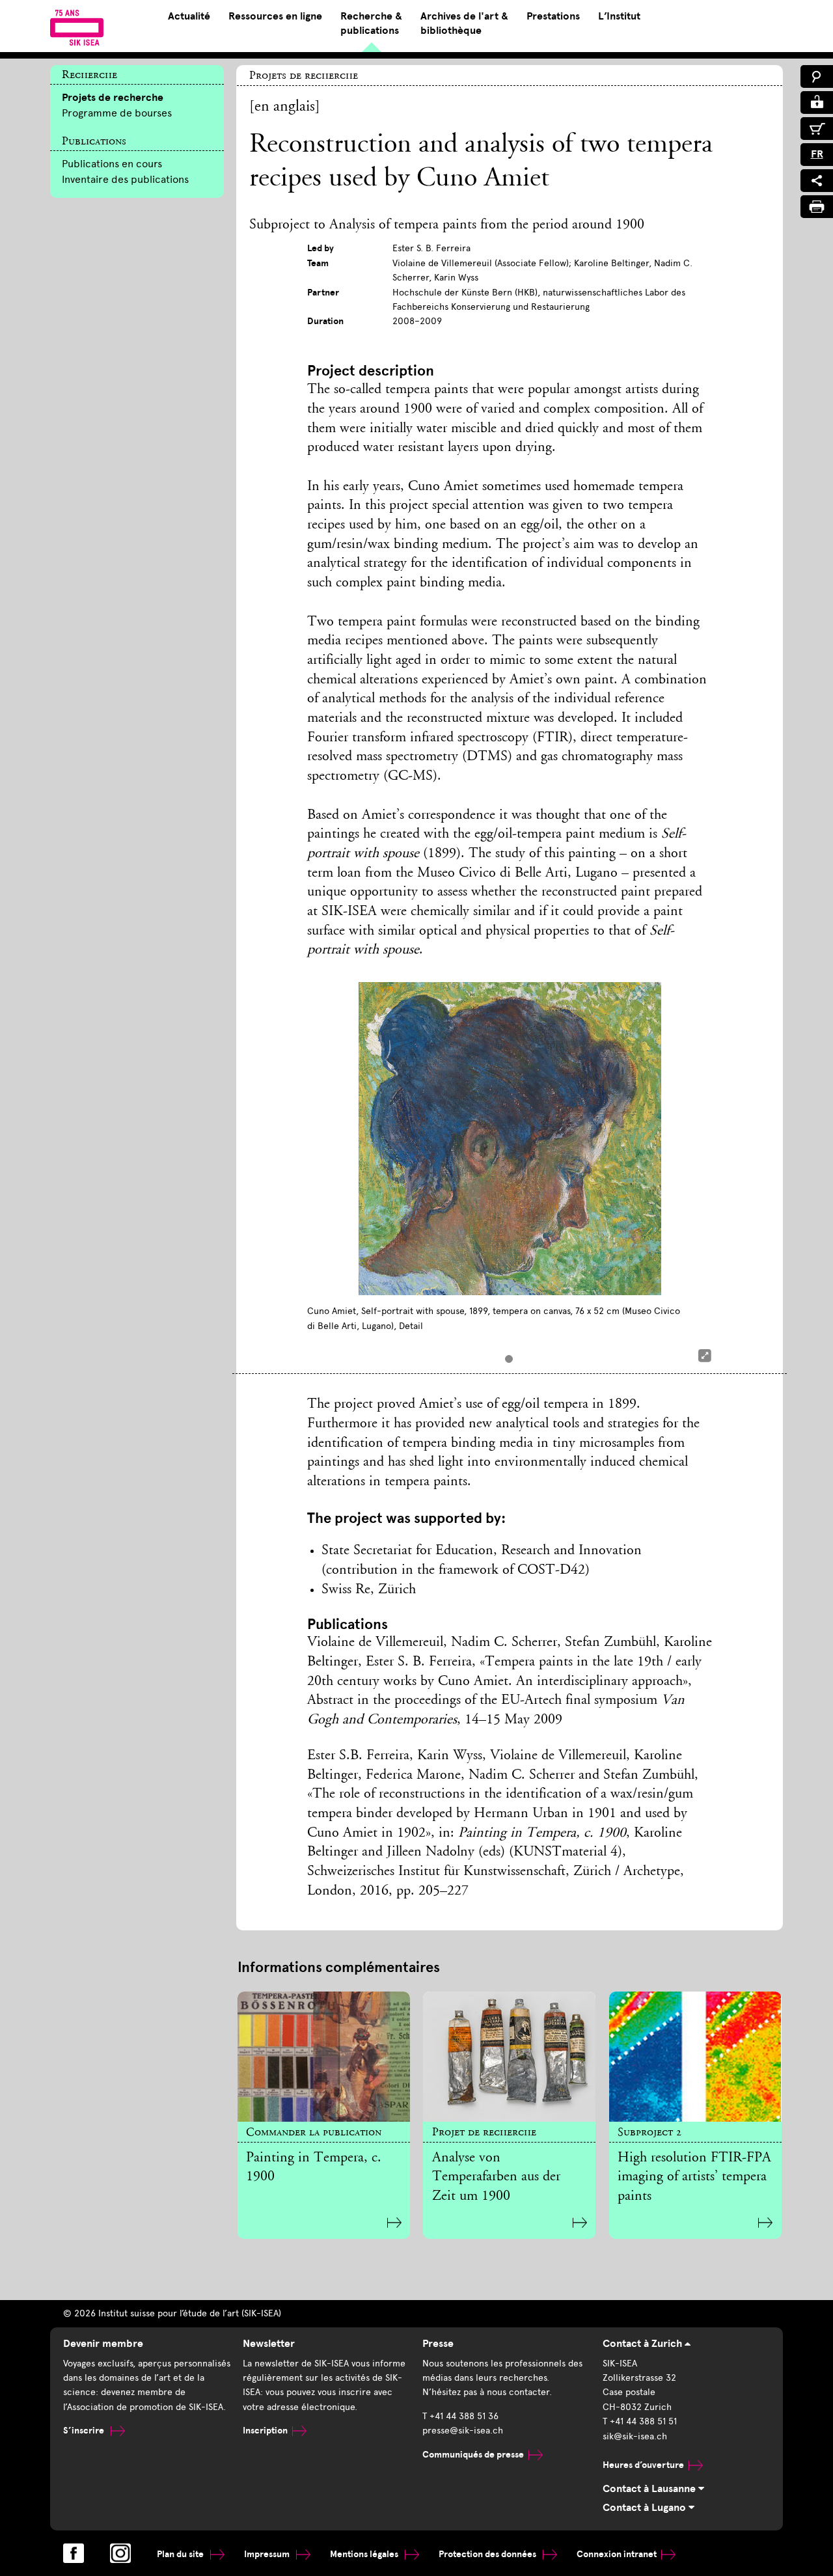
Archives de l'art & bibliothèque (464, 23)
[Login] (817, 103)
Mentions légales (365, 2554)
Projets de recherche (113, 98)
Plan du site (181, 2554)
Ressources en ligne (275, 16)
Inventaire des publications (125, 179)
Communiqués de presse (473, 2455)
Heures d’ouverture (643, 2465)
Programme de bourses (117, 113)
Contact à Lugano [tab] (646, 2508)
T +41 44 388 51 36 (460, 2416)
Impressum (268, 2554)
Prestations (553, 16)
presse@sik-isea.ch (463, 2431)
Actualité (189, 16)
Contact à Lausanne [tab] (650, 2489)
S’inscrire (85, 2431)
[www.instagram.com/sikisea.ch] (120, 2553)
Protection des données (488, 2554)
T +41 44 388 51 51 (640, 2421)
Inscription (265, 2431)
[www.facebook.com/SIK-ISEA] (74, 2553)
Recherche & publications (371, 23)
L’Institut (619, 16)
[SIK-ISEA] (77, 27)
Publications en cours (112, 164)
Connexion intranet (617, 2554)
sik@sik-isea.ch (635, 2436)
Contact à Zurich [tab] (644, 2344)
